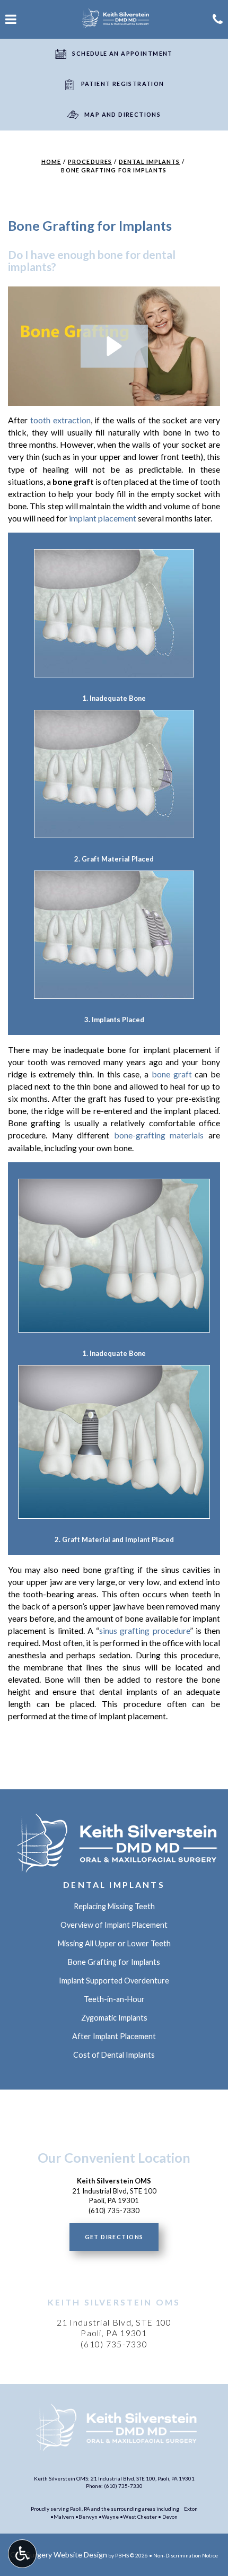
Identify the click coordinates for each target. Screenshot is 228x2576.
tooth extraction (60, 420)
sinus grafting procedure (144, 1630)
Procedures (90, 162)
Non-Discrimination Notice (186, 2555)
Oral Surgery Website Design (59, 2555)
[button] (114, 346)
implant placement (103, 518)
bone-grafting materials (159, 1135)
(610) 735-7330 (114, 2344)
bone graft (172, 1074)
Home (51, 162)
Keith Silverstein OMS (114, 2302)
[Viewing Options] (22, 2554)
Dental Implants (149, 162)
